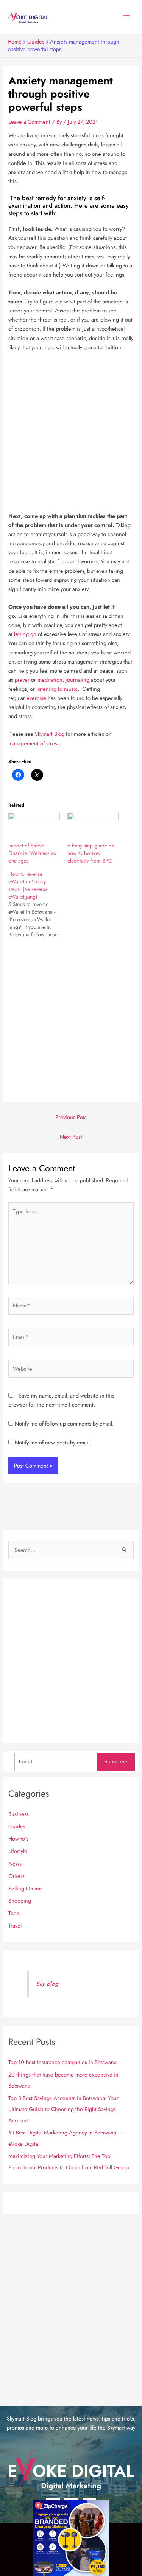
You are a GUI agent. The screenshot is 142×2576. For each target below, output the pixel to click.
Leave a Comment (29, 122)
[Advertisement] (71, 431)
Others (16, 1876)
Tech (14, 1913)
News (15, 1863)
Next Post (71, 1137)
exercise (36, 698)
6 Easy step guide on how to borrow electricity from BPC (91, 853)
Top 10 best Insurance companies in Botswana (62, 2062)
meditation (50, 680)
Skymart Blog (50, 734)
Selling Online (25, 1888)
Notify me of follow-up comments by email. (64, 1423)
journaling (77, 680)
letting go (25, 634)
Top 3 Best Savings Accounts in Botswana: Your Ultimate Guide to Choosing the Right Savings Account (63, 2109)
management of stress (34, 743)
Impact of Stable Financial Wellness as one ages (32, 853)
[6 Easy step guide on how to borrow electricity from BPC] (93, 827)
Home (15, 41)
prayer (22, 680)
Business (19, 1814)
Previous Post (71, 1117)
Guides (36, 41)
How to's (18, 1838)
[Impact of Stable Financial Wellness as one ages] (34, 827)
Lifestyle (18, 1851)
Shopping (20, 1901)
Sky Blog (47, 1984)
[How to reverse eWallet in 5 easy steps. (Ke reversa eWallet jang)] (38, 904)
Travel (15, 1925)
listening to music (57, 689)
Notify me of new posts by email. (53, 1442)
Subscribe (116, 1761)
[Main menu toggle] (126, 17)
